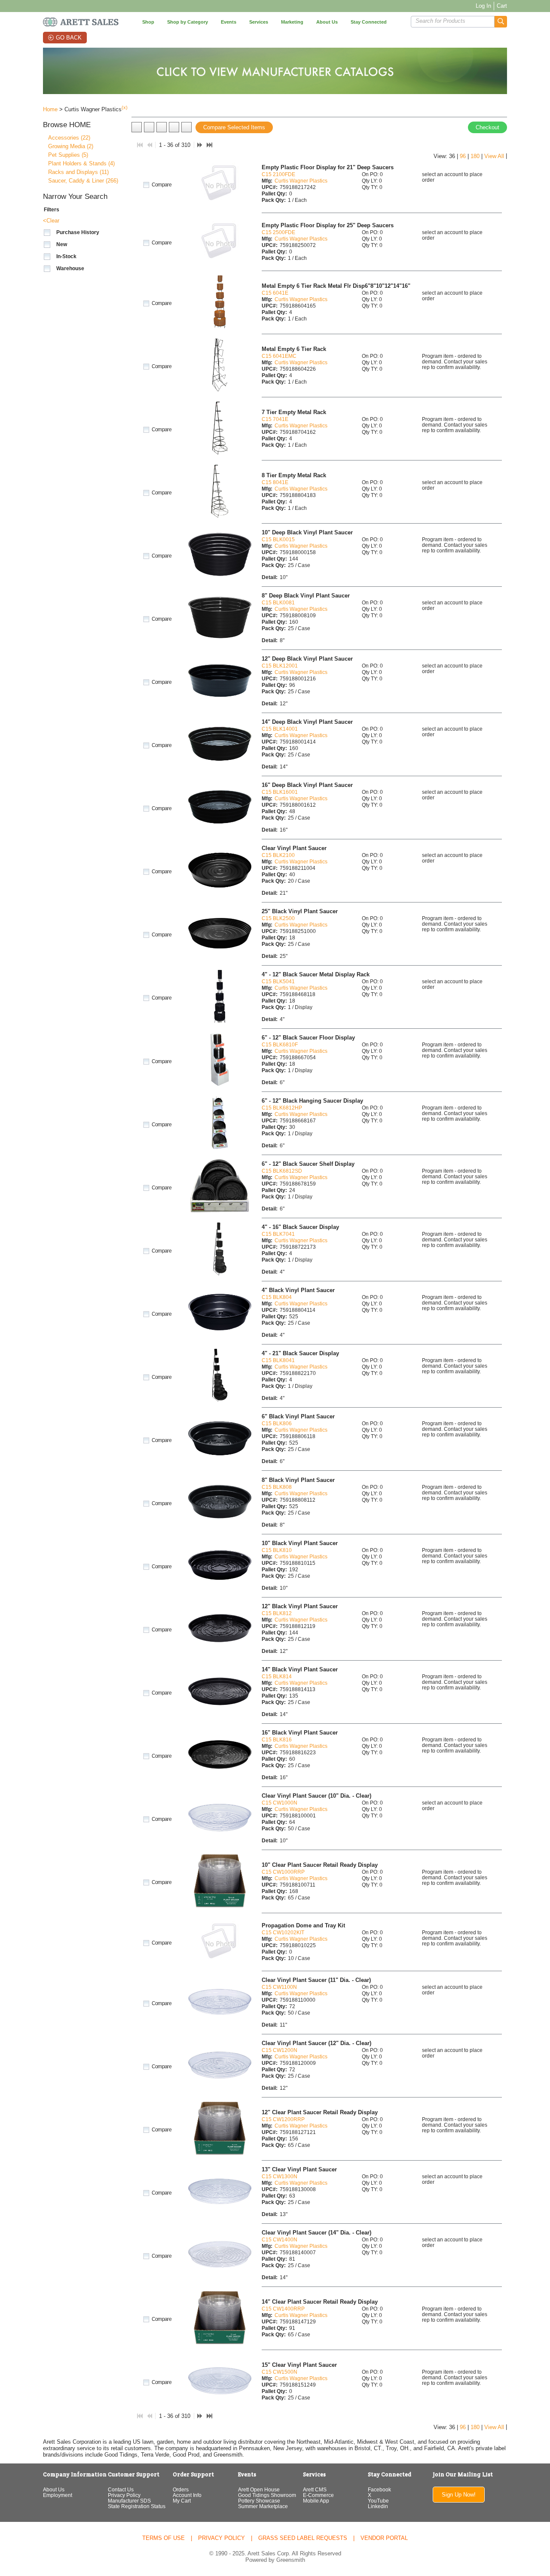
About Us (54, 2489)
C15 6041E (275, 293)
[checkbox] (47, 233)
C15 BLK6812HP (282, 1108)
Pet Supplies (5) (68, 155)
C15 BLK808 (277, 1487)
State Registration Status (137, 2506)
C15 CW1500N (280, 2372)
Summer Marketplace (263, 2506)
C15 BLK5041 (278, 981)
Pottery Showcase (259, 2501)
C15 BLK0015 (278, 539)
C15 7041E (275, 419)
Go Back (69, 38)
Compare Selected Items (234, 127)
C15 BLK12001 (280, 666)
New (62, 244)
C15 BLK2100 (278, 855)
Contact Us (121, 2489)
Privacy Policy (124, 2495)
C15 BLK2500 (278, 918)
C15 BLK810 (277, 1550)
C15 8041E (275, 482)
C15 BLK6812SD (282, 1171)
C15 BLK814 (277, 1676)
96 (463, 156)
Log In (483, 6)
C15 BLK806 (277, 1423)
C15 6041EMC (279, 356)
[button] (501, 22)
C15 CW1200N (280, 2050)
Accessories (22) (69, 138)
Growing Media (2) (71, 146)
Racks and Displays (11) (78, 172)
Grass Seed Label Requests (303, 2538)
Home (50, 109)
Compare (161, 185)
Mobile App (316, 2501)
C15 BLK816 (277, 1739)
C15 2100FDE (278, 174)
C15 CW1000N (280, 1803)
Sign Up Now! (459, 2495)
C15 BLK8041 (278, 1360)
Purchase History (78, 232)
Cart (502, 6)
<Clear (51, 221)
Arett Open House (259, 2489)
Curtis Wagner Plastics (301, 181)
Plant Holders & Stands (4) (81, 163)
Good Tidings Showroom (267, 2495)
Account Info (187, 2495)
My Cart (182, 2501)
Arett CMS (315, 2489)
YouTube (378, 2501)
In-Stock (66, 256)
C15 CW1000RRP (283, 1872)
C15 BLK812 (277, 1613)
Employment (58, 2495)
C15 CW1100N (279, 1987)
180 (475, 156)
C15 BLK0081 (278, 602)
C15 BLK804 (277, 1297)
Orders (181, 2489)
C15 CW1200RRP (283, 2119)
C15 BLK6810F (280, 1044)
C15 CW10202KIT (283, 1932)
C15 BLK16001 (280, 792)
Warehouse (70, 268)
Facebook (379, 2489)
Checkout (487, 127)
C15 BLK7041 (278, 1234)
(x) (125, 107)
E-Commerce (318, 2495)
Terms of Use (163, 2538)
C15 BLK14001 (280, 729)
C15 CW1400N (280, 2239)
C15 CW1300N (280, 2176)
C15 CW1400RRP (283, 2309)
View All (494, 156)
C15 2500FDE (278, 232)
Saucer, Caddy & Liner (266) (83, 181)
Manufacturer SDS (129, 2501)
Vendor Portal (384, 2538)
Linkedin (378, 2506)
